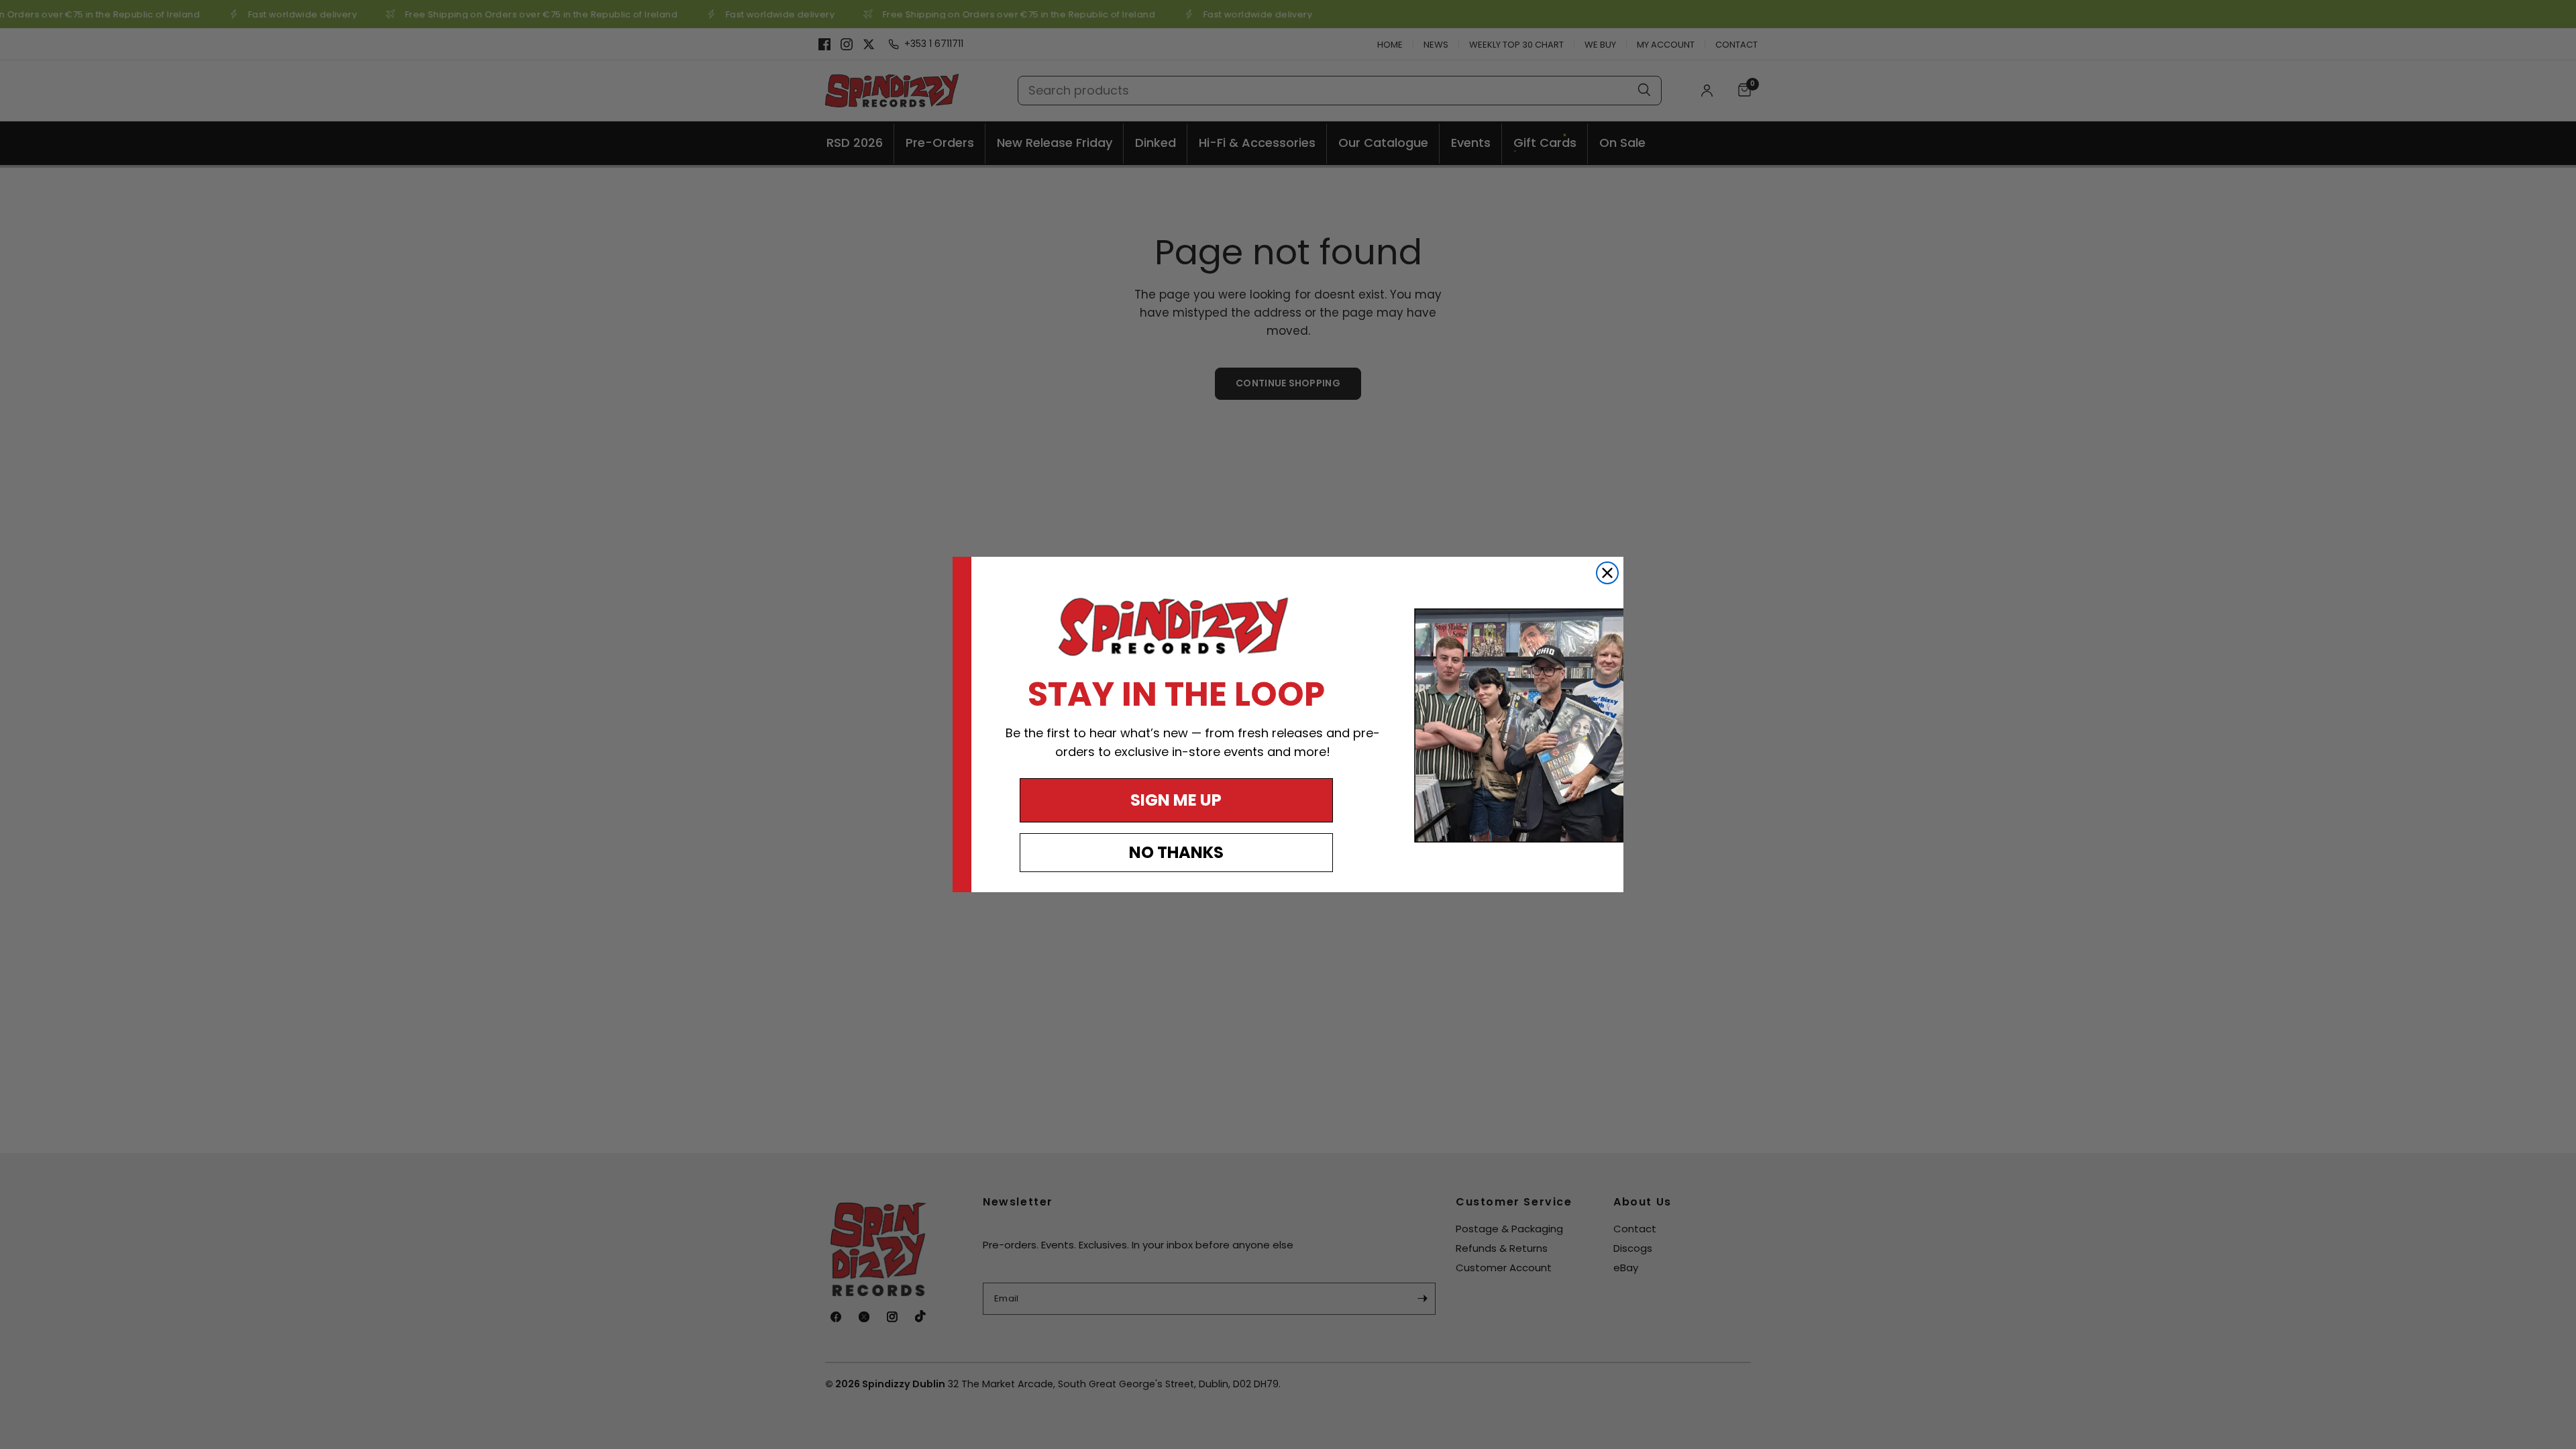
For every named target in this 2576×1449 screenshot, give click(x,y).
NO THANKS (1176, 852)
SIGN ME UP (1176, 800)
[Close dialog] (1607, 573)
